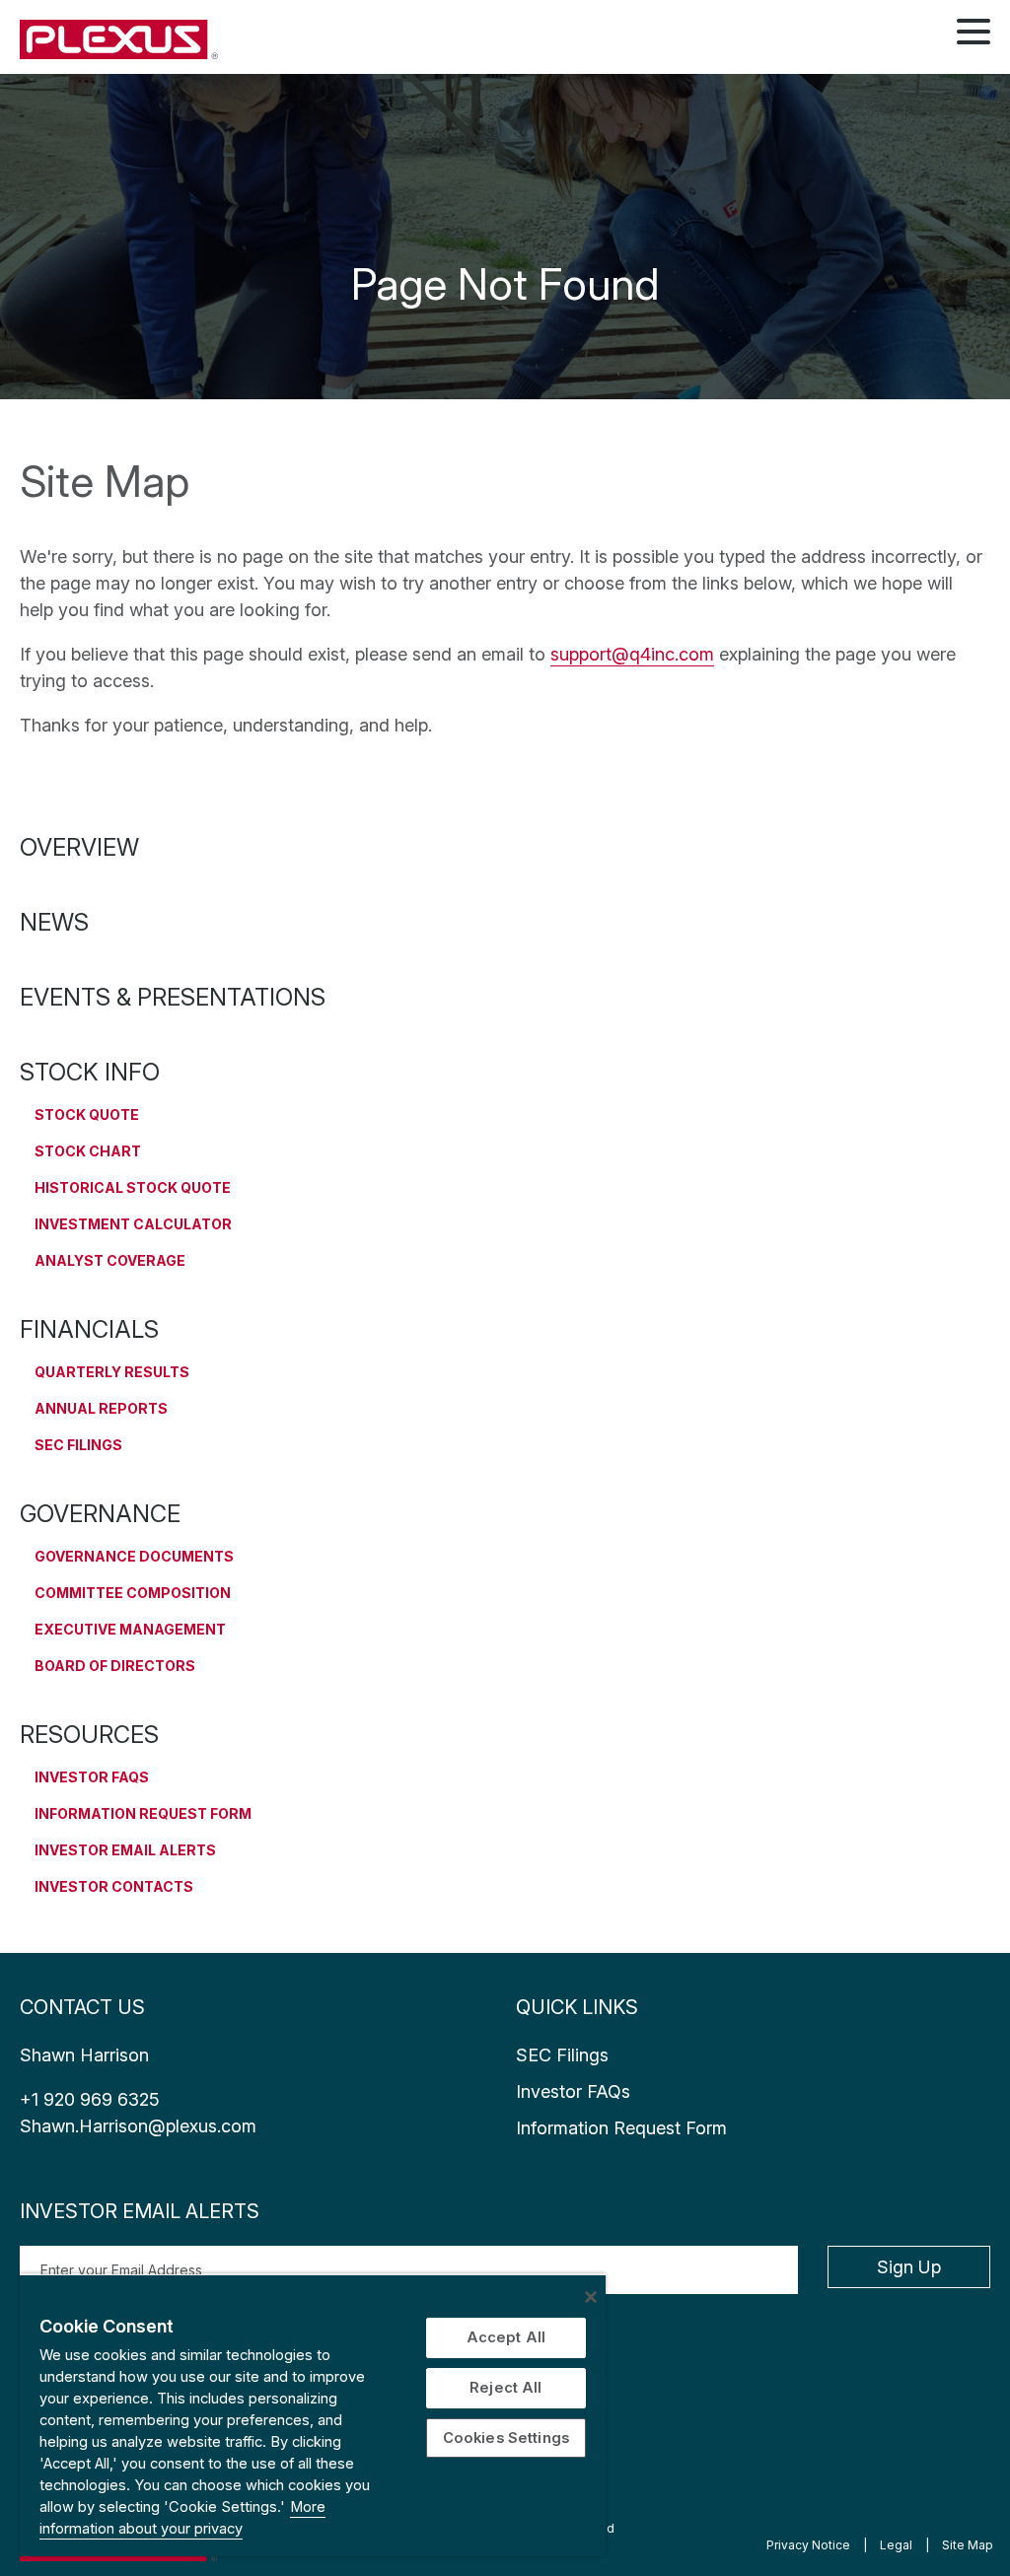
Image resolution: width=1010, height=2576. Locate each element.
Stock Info (90, 1072)
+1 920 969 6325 (90, 2099)
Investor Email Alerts (125, 1850)
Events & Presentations (173, 997)
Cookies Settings (506, 2438)
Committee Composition (133, 1593)
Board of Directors (115, 1666)
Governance (100, 1514)
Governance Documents (134, 1556)
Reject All (505, 2388)
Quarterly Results (112, 1372)
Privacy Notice (808, 2545)
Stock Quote (87, 1114)
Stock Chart (88, 1151)
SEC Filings (78, 1445)
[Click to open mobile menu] (974, 35)
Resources (89, 1735)
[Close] (591, 2297)
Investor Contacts (114, 1886)
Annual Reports (101, 1408)
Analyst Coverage (110, 1260)
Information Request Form (143, 1813)
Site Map (968, 2545)
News (54, 922)
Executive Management (130, 1629)
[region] (313, 2415)
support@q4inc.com (632, 654)
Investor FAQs (92, 1777)
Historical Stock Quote (133, 1187)
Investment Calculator (133, 1224)
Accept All (506, 2337)
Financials (89, 1329)
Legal (896, 2545)
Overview (79, 847)
